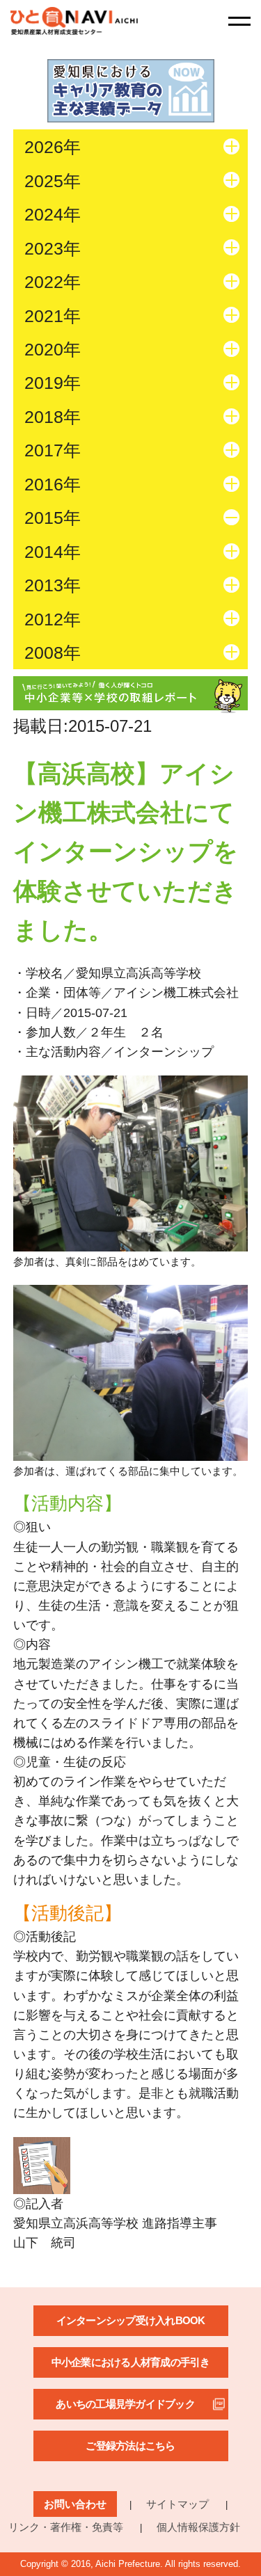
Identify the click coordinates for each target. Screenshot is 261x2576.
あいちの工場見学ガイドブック (125, 2404)
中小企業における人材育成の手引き (131, 2362)
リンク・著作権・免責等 (66, 2527)
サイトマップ (177, 2504)
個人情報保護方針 (198, 2527)
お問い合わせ (75, 2504)
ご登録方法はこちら (130, 2446)
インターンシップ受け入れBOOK (131, 2320)
